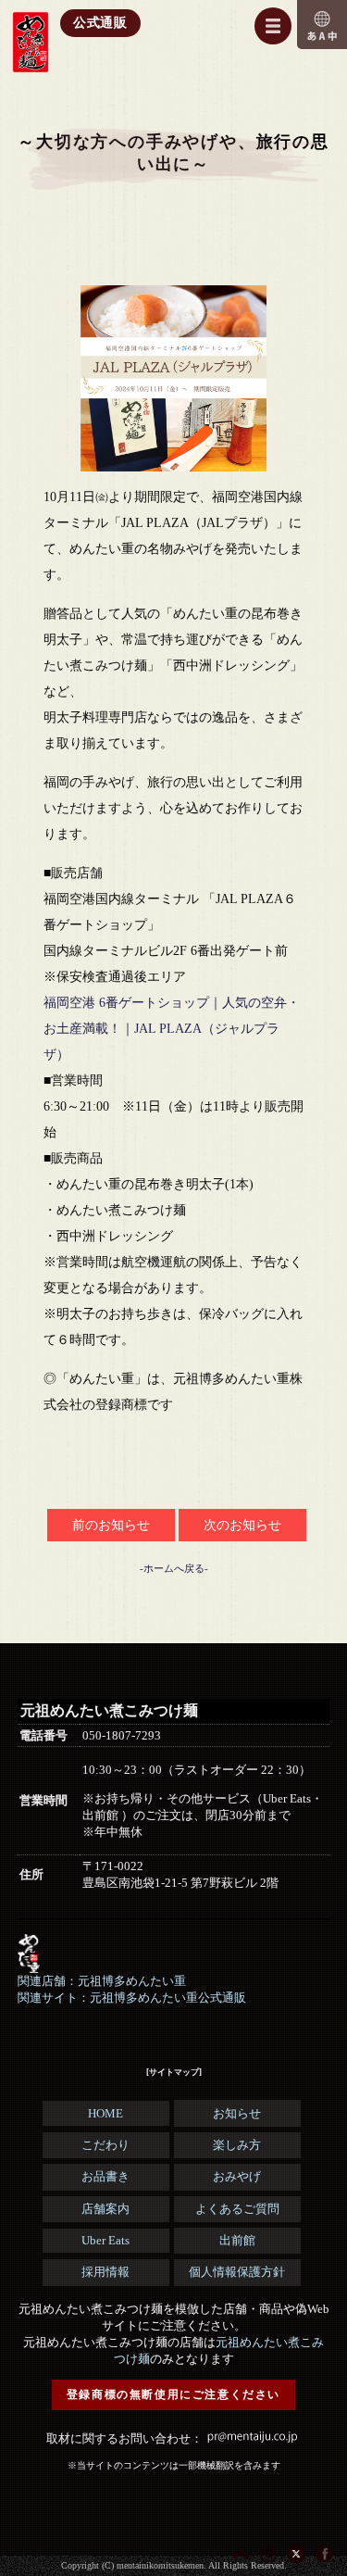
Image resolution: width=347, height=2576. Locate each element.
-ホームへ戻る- (174, 1568)
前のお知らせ (111, 1525)
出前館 (237, 2240)
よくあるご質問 (237, 2209)
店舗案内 (105, 2209)
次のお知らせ (242, 1525)
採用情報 (105, 2272)
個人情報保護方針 (237, 2272)
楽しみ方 (237, 2145)
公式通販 (100, 23)
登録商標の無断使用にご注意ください (173, 2394)
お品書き (105, 2176)
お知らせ (237, 2113)
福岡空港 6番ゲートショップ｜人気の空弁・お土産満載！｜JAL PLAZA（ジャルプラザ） (172, 1029)
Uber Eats (105, 2240)
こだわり (105, 2145)
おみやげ (237, 2176)
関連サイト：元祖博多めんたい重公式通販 (132, 1998)
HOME (105, 2113)
